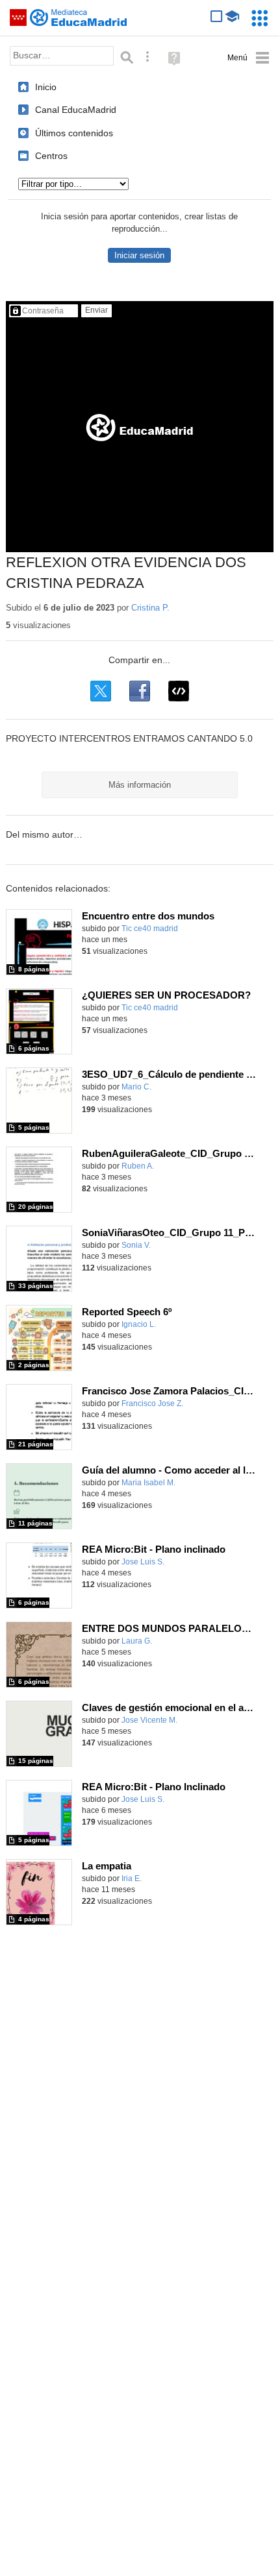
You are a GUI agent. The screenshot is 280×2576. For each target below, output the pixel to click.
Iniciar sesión (139, 255)
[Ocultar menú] (248, 58)
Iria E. (132, 1878)
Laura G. (137, 1641)
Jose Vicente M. (149, 1720)
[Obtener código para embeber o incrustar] (179, 691)
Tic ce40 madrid (150, 929)
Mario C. (136, 1087)
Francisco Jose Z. (152, 1403)
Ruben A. (138, 1166)
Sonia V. (136, 1245)
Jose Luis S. (143, 1562)
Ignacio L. (139, 1324)
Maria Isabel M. (148, 1483)
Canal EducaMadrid (76, 110)
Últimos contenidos (74, 133)
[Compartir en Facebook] (140, 691)
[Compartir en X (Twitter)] (101, 691)
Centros (51, 156)
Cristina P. (150, 608)
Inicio (46, 87)
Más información (140, 785)
